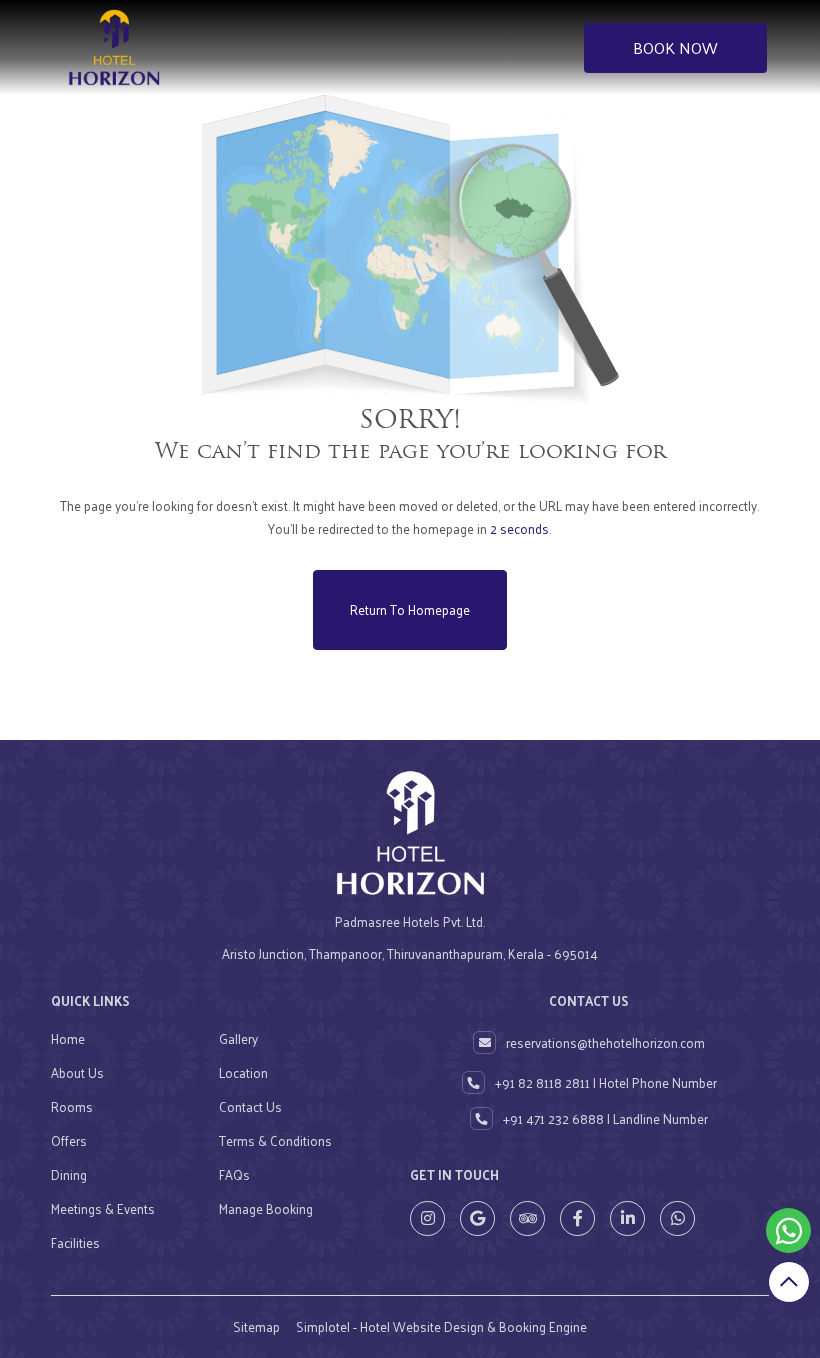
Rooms (72, 1106)
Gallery (238, 1038)
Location (243, 1072)
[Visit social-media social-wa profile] (677, 1218)
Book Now (675, 47)
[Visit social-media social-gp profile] (477, 1218)
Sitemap (256, 1326)
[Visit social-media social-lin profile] (627, 1218)
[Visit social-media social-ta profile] (527, 1218)
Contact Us (250, 1106)
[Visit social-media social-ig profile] (427, 1218)
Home (68, 1038)
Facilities (75, 1242)
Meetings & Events (103, 1208)
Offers (69, 1140)
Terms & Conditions (275, 1140)
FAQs (234, 1174)
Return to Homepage (410, 609)
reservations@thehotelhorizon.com (605, 1042)
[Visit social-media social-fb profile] (577, 1218)
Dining (69, 1174)
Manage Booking (266, 1208)
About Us (77, 1072)
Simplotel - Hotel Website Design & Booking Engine (441, 1326)
